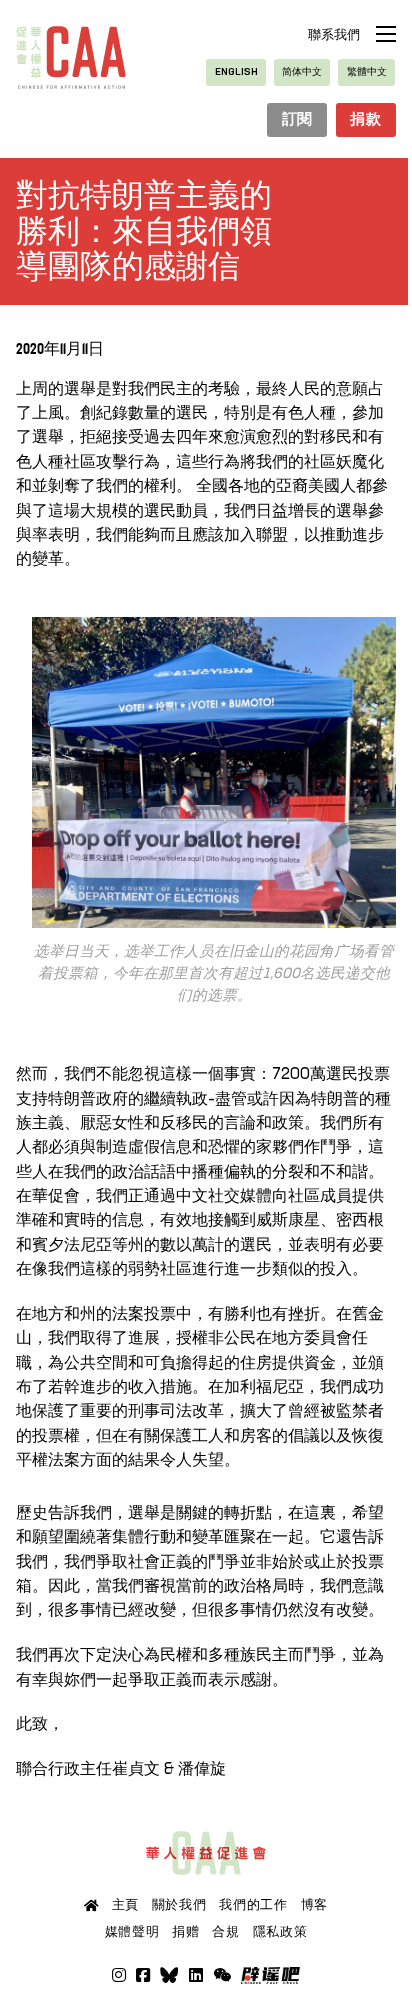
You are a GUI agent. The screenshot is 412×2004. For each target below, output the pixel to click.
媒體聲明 (132, 1932)
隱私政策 (280, 1932)
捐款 (365, 120)
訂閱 (297, 120)
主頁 (125, 1905)
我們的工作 (253, 1905)
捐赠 (185, 1932)
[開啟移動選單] (386, 34)
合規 (225, 1932)
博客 (314, 1905)
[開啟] (222, 1975)
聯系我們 (334, 35)
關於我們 (179, 1905)
